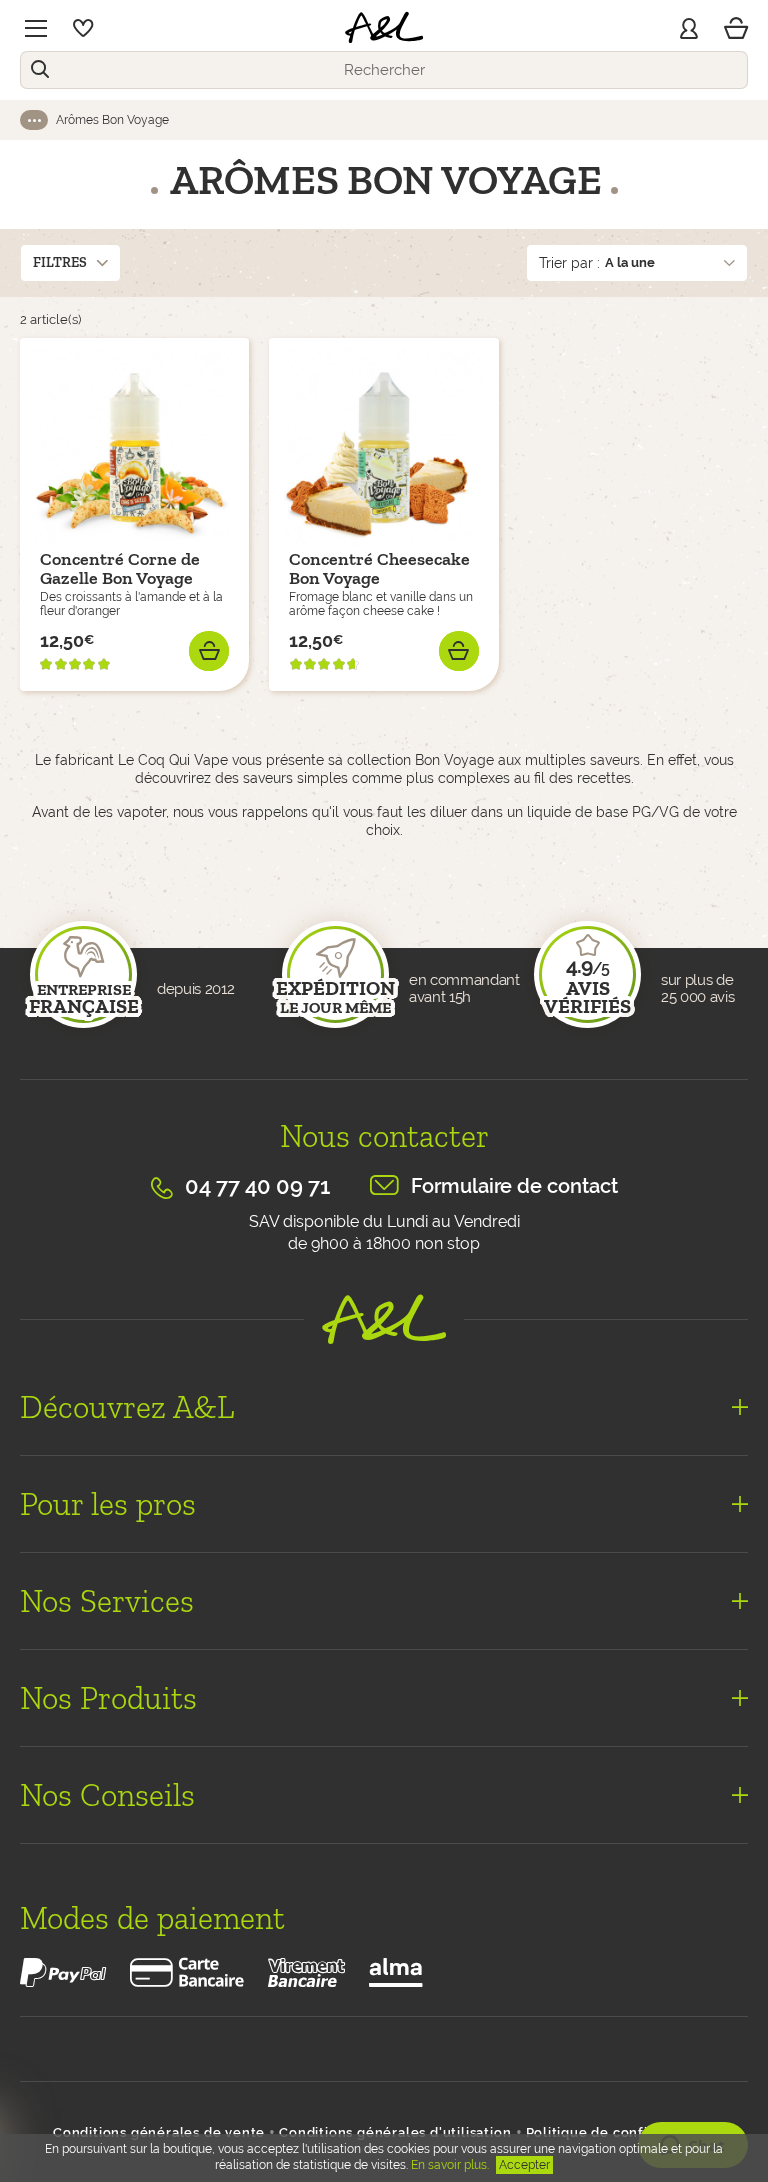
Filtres (60, 262)
